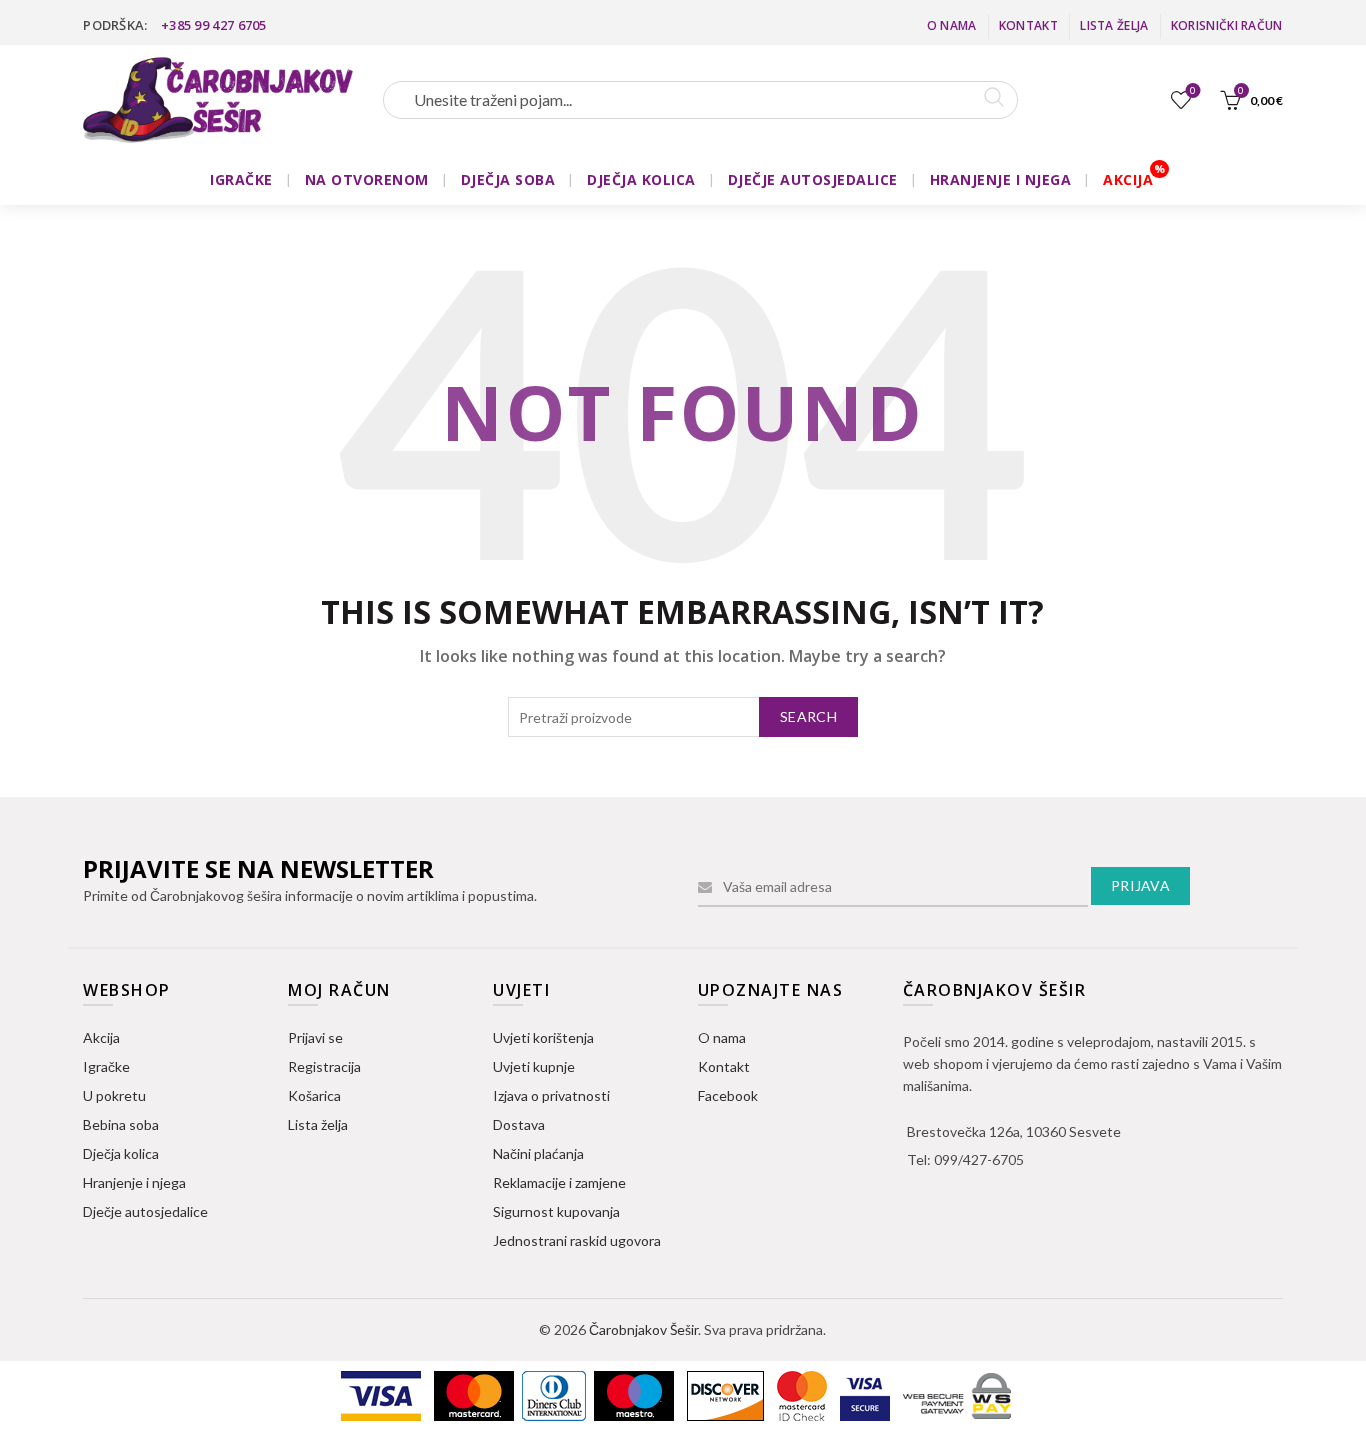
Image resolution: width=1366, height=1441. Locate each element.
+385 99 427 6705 (214, 25)
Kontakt (1028, 25)
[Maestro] (635, 1394)
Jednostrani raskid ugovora (577, 1240)
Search (808, 716)
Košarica (314, 1095)
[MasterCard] (475, 1394)
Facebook (728, 1095)
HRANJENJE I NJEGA (1001, 179)
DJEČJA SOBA (508, 179)
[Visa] (382, 1394)
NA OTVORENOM (367, 179)
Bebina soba (121, 1124)
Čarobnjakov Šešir (643, 1329)
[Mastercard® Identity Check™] (803, 1394)
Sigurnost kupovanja (556, 1211)
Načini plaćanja (538, 1153)
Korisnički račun (1227, 25)
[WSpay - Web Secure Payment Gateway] (957, 1394)
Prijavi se (315, 1037)
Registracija (324, 1066)
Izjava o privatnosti (551, 1095)
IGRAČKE (241, 179)
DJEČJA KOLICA (641, 179)
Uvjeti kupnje (534, 1066)
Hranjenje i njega (134, 1182)
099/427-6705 (979, 1159)
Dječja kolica (121, 1153)
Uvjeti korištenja (543, 1037)
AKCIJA (1128, 179)
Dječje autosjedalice (145, 1211)
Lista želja (1114, 25)
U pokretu (114, 1095)
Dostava (519, 1124)
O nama (952, 25)
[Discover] (727, 1394)
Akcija (101, 1037)
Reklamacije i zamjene (559, 1182)
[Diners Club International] (555, 1394)
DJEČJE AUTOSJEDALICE (813, 179)
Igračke (106, 1066)
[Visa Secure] (866, 1394)
